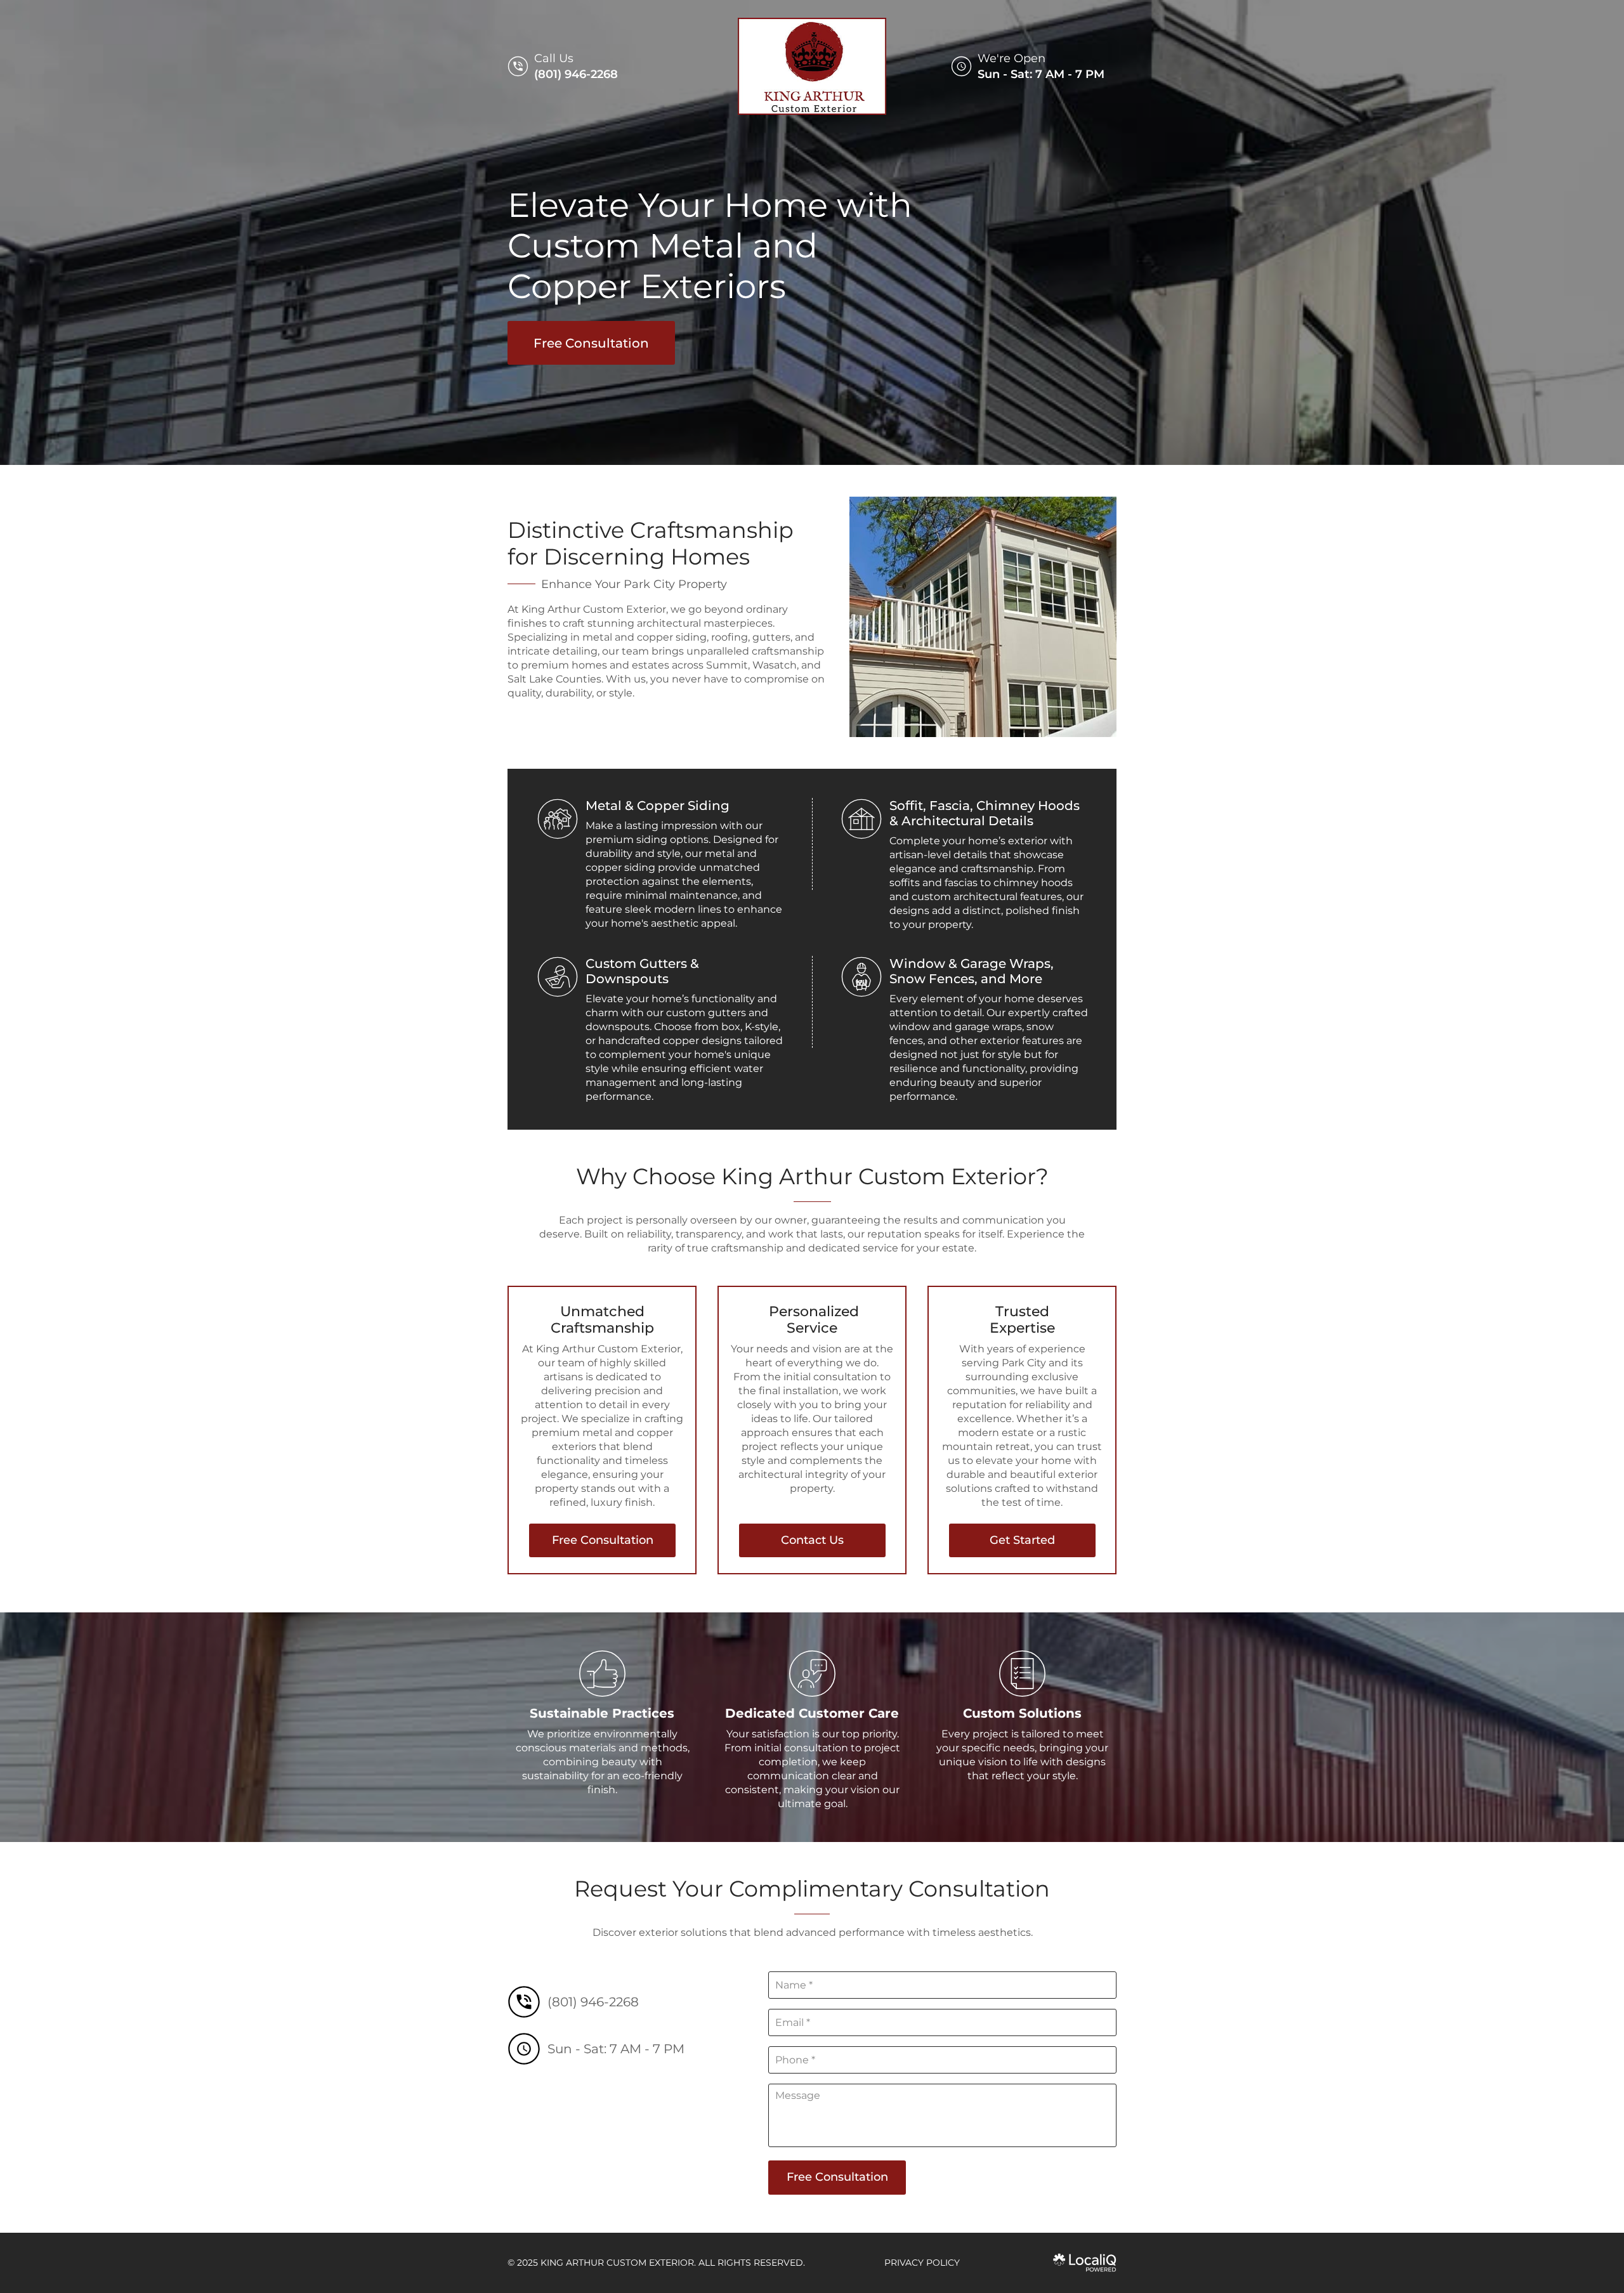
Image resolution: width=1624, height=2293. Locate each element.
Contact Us (812, 1540)
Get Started (1022, 1540)
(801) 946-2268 (576, 74)
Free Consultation (591, 343)
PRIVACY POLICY (922, 2263)
